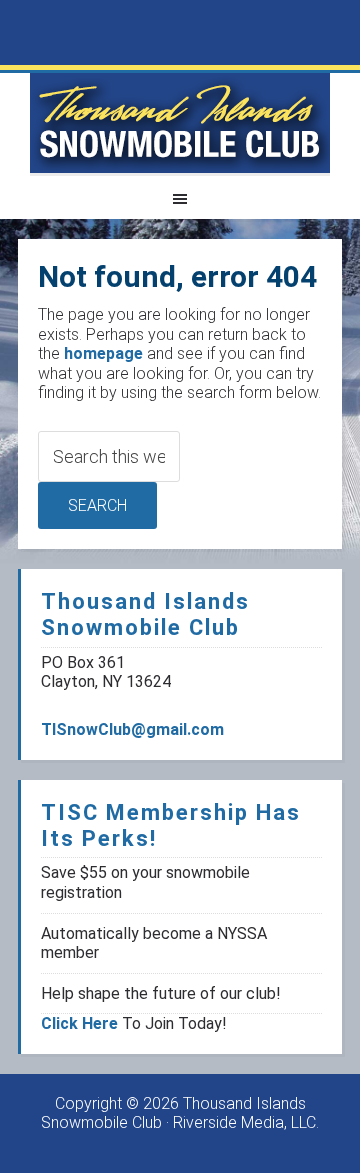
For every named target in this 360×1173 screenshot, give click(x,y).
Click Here (79, 1023)
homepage (103, 353)
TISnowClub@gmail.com (132, 729)
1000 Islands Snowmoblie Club (180, 123)
